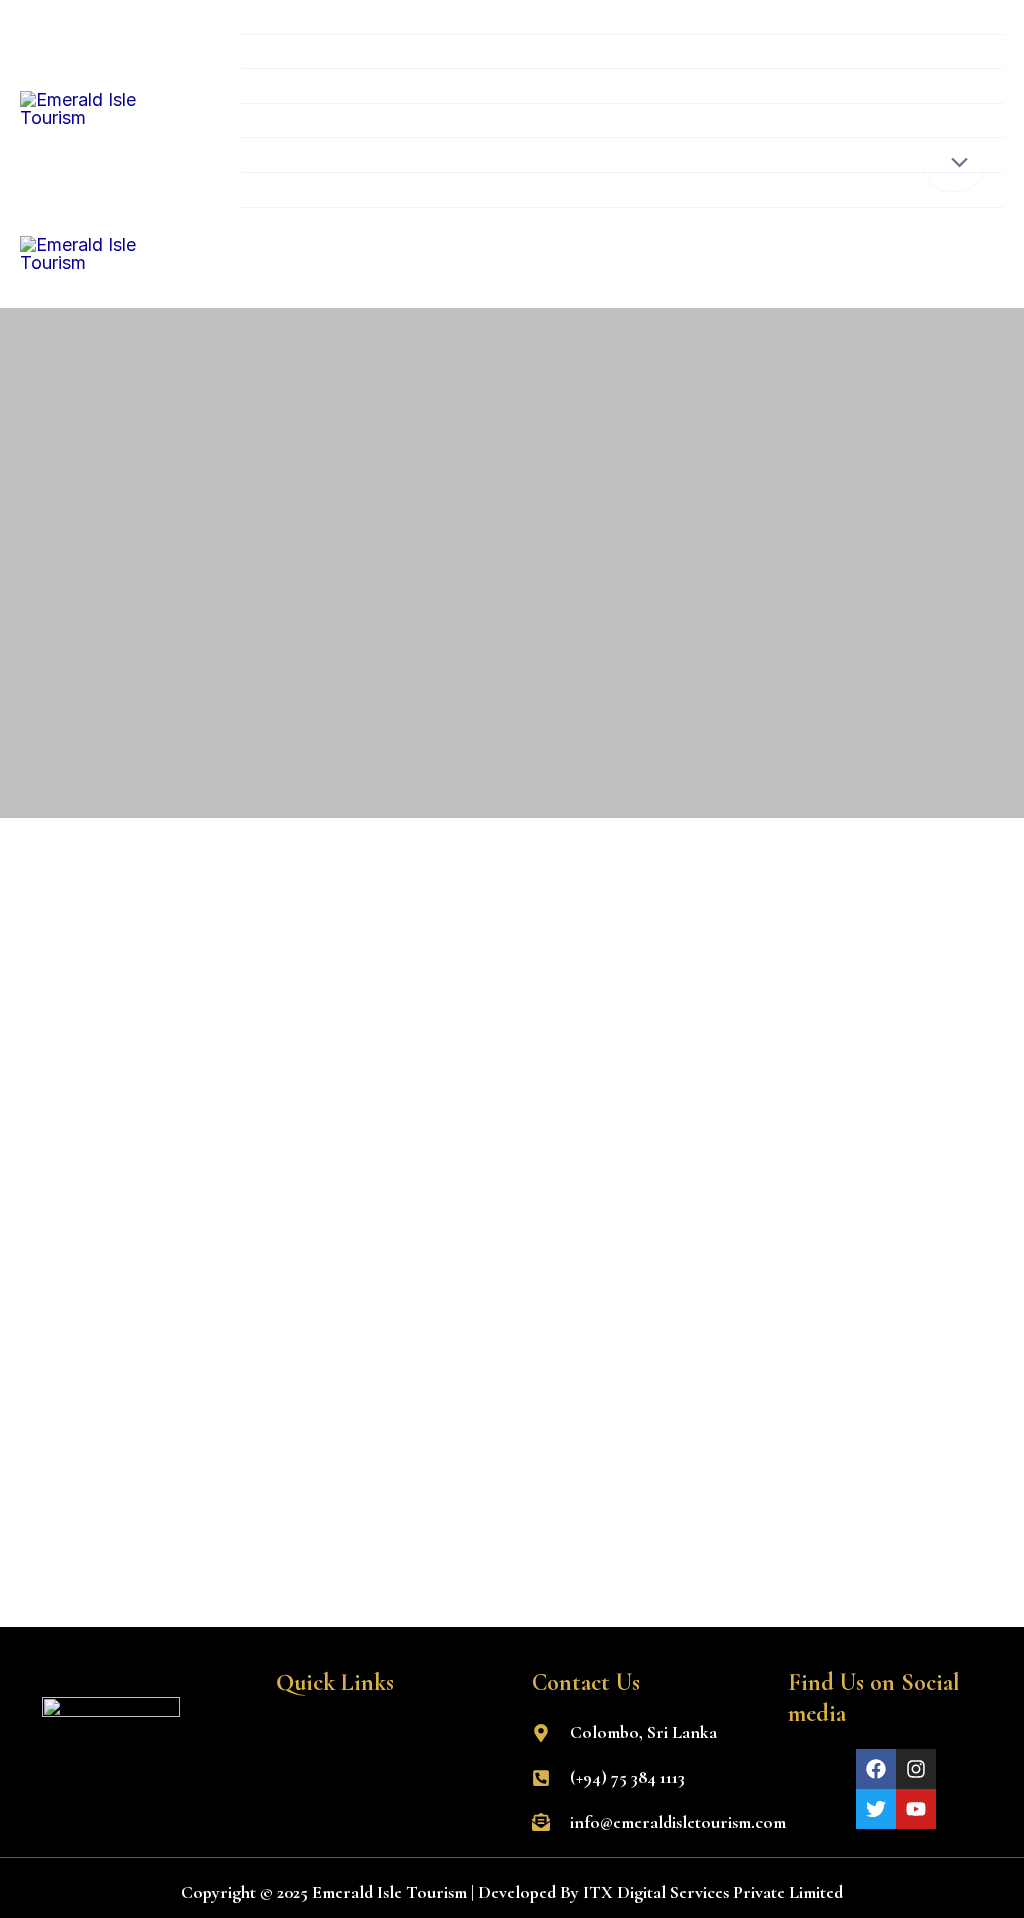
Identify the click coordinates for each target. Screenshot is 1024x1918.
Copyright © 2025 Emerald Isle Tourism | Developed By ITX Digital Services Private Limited (512, 1892)
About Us (302, 154)
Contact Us (309, 189)
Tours (285, 120)
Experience (307, 85)
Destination (311, 51)
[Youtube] (916, 1809)
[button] (384, 1739)
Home (287, 16)
